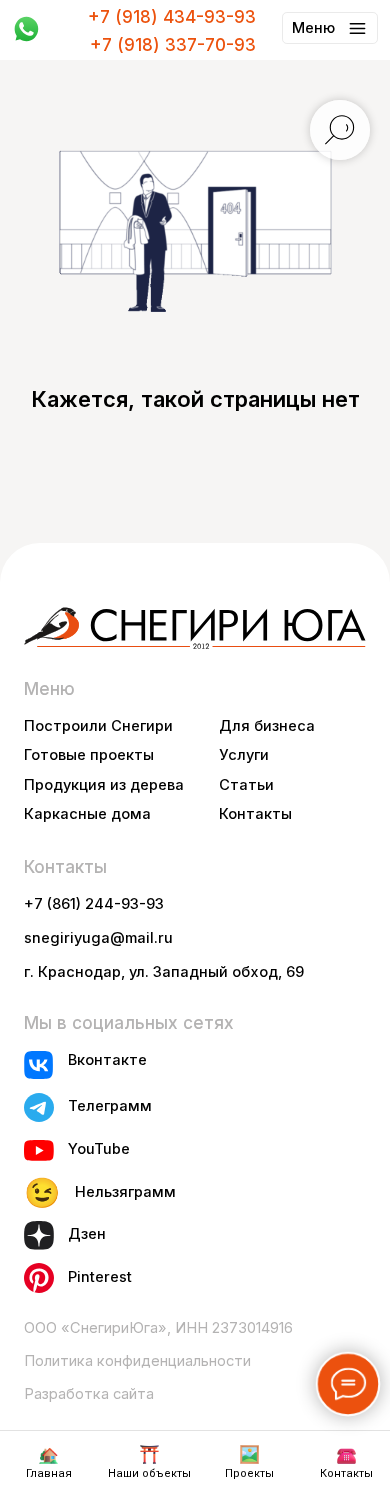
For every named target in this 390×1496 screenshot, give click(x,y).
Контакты (255, 814)
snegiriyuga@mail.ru (98, 938)
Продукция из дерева (104, 785)
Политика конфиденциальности (137, 1361)
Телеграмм (110, 1106)
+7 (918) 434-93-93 (172, 16)
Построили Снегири (98, 726)
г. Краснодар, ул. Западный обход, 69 (164, 972)
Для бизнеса (267, 726)
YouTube (99, 1149)
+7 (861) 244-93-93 (94, 904)
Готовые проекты (89, 755)
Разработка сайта (89, 1394)
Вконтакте (107, 1060)
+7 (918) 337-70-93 (173, 44)
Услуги (244, 755)
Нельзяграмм (125, 1192)
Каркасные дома (87, 814)
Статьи (246, 785)
